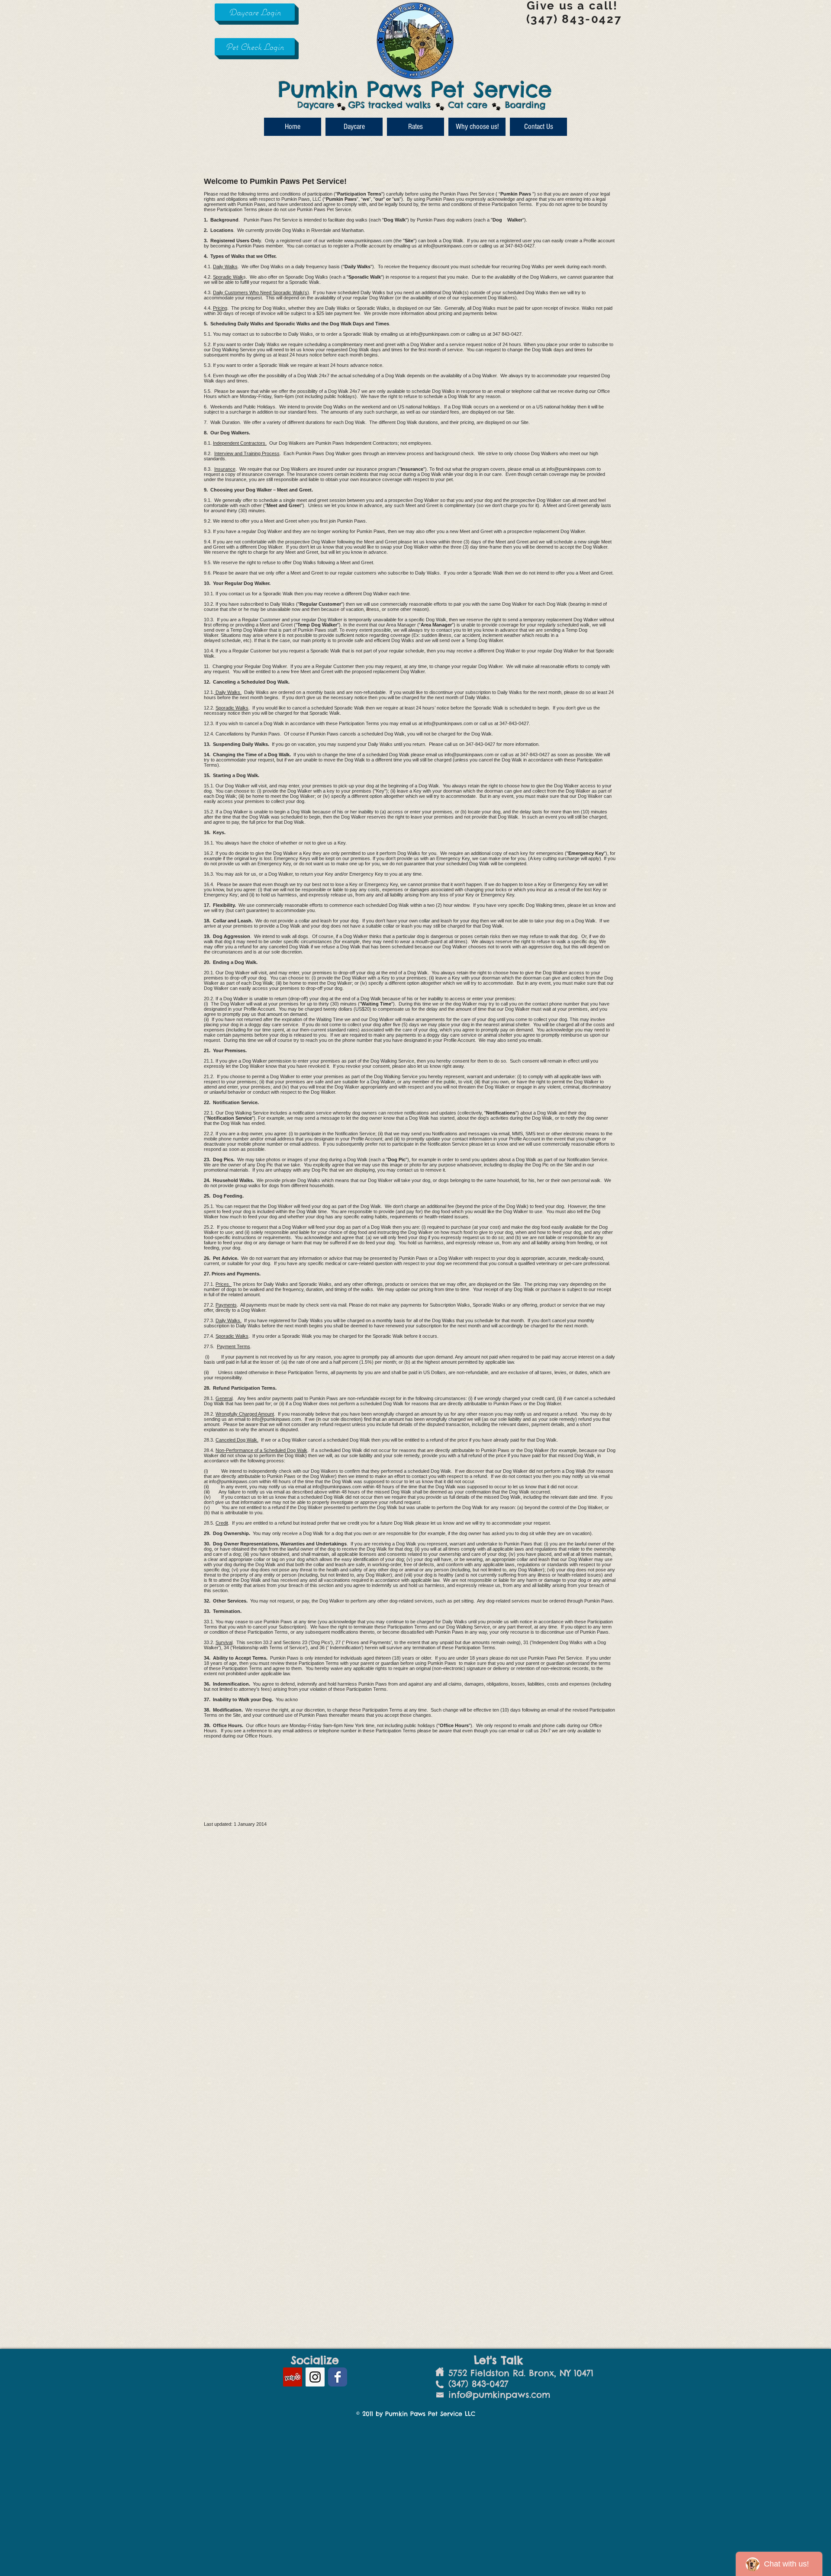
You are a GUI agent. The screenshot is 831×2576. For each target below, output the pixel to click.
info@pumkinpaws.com (448, 246)
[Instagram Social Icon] (315, 2377)
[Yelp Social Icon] (293, 2377)
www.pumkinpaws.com (368, 241)
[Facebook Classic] (338, 2377)
